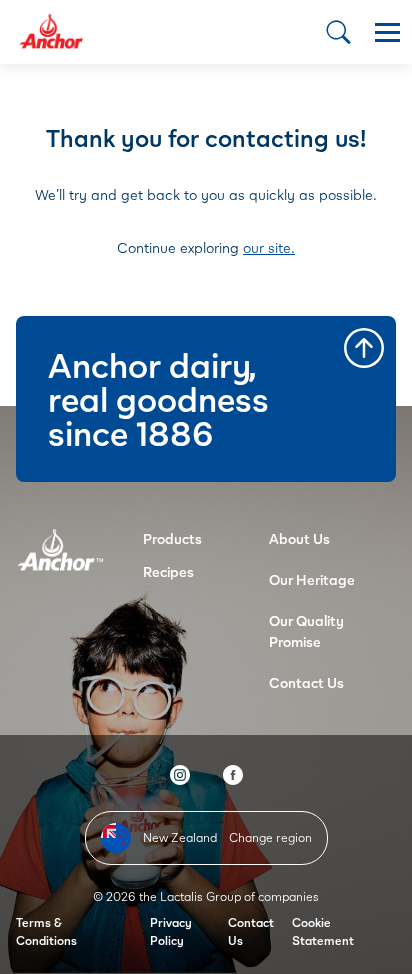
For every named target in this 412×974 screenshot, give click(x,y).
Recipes (168, 571)
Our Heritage (312, 579)
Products (172, 538)
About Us (299, 538)
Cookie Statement (323, 931)
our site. (269, 247)
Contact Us (306, 682)
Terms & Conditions (46, 931)
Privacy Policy (171, 931)
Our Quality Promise (306, 631)
